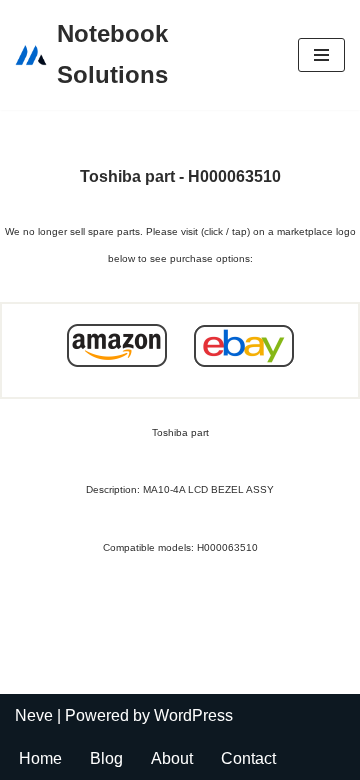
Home (40, 758)
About (172, 758)
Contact (248, 758)
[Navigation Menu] (321, 55)
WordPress (193, 715)
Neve (34, 715)
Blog (106, 758)
